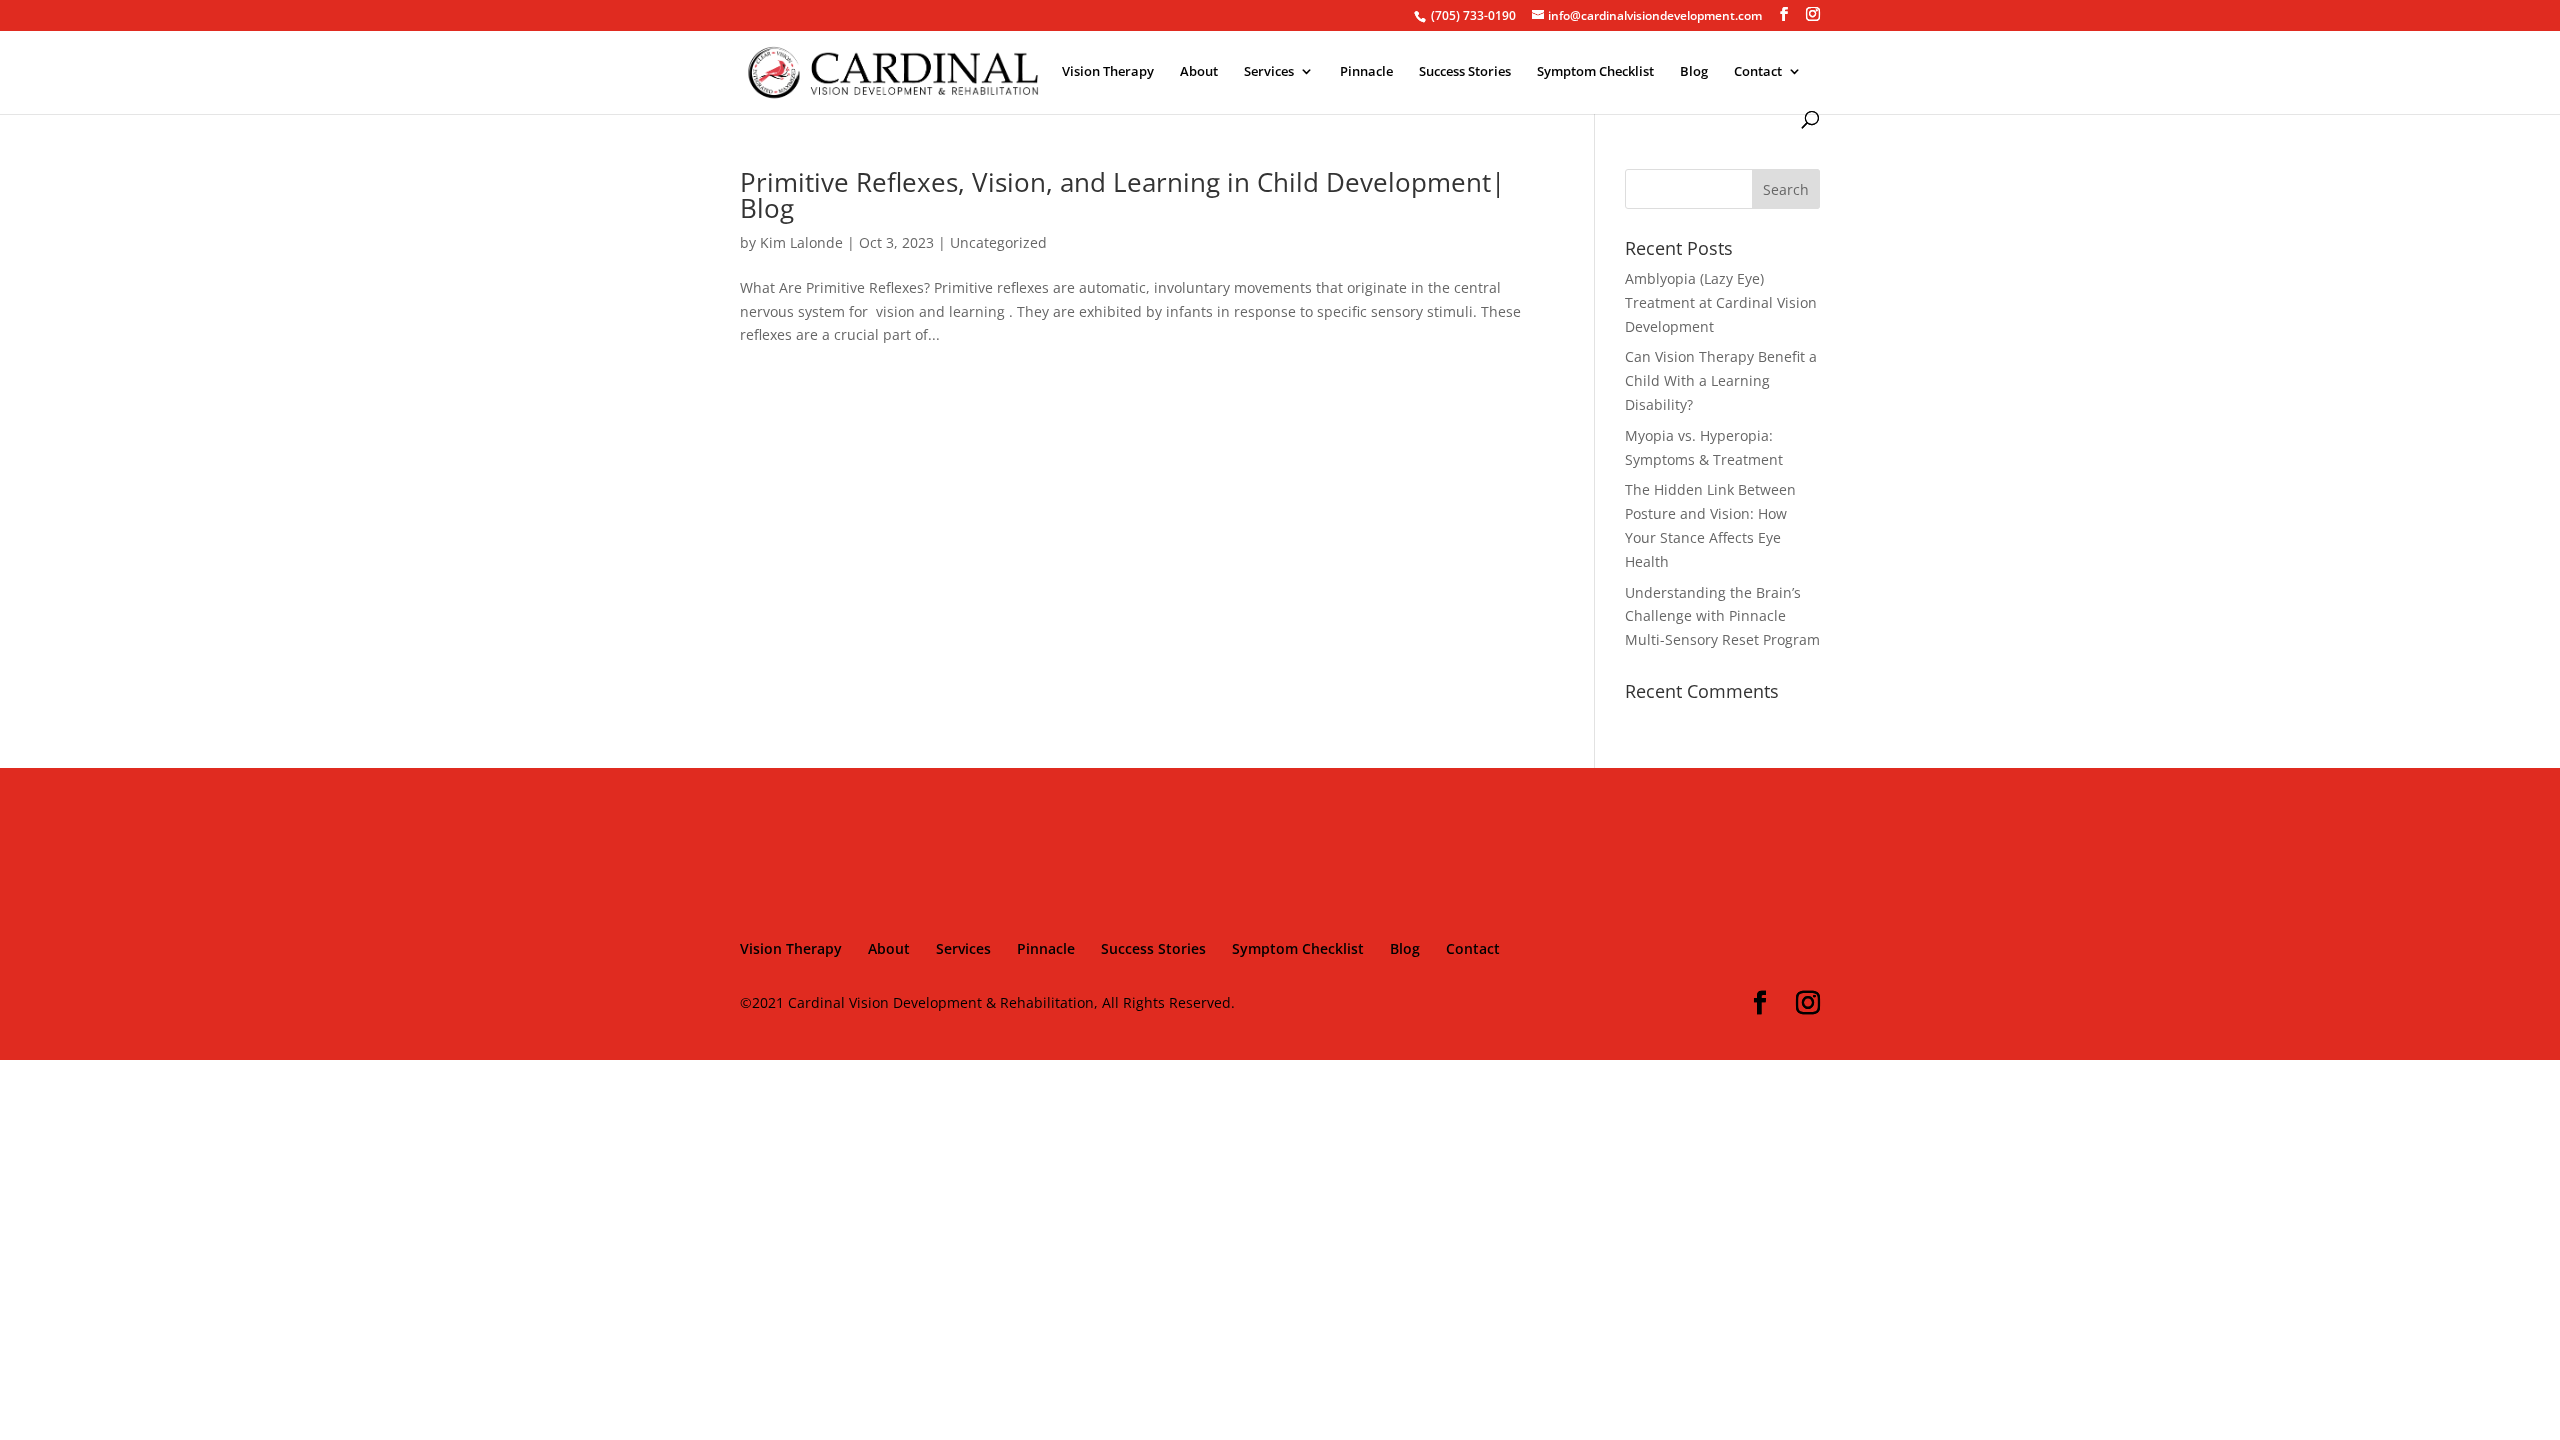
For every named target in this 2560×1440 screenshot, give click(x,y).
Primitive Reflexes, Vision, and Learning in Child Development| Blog (1122, 195)
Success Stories (1465, 72)
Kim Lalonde (801, 242)
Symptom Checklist (1595, 72)
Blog (1694, 72)
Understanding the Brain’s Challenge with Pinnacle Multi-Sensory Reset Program (1722, 616)
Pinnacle (1366, 72)
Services (1269, 72)
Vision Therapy (1108, 72)
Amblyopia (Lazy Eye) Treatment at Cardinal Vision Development (1721, 302)
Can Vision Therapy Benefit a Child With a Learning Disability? (1721, 380)
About (1199, 72)
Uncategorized (998, 242)
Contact (1758, 72)
